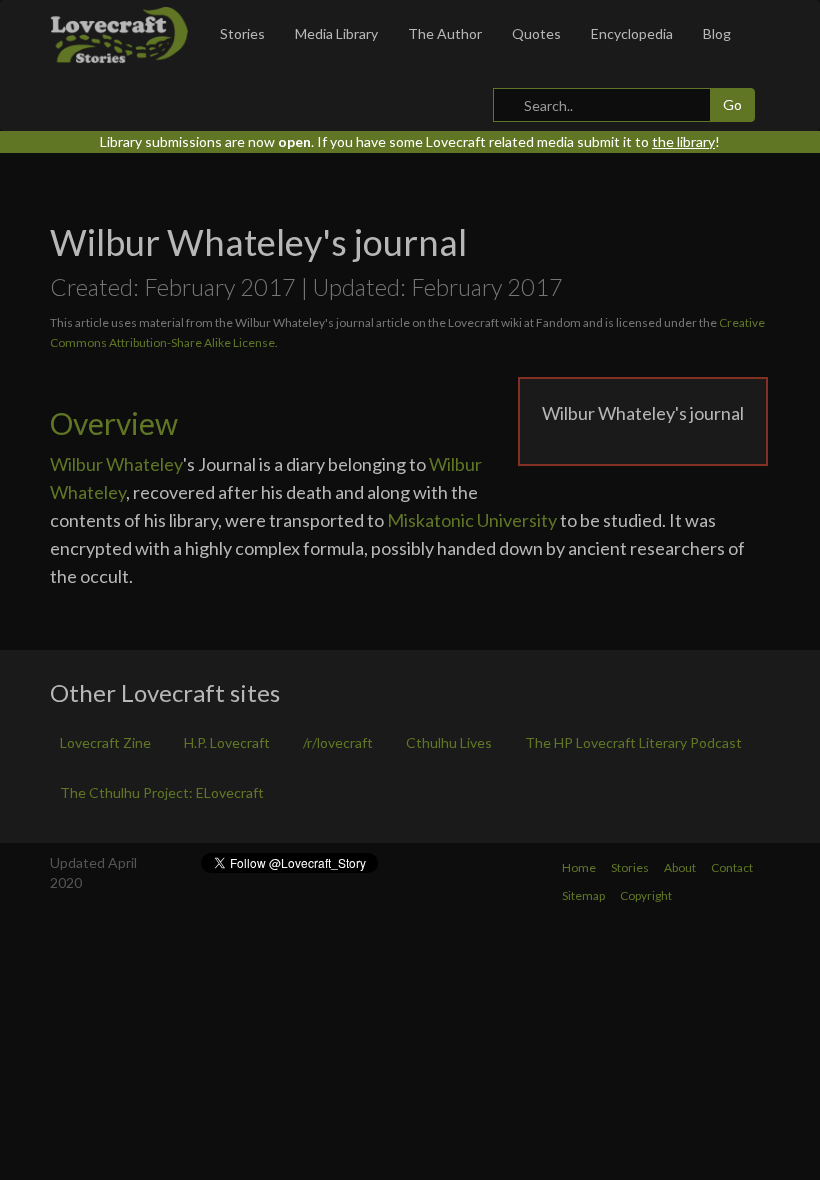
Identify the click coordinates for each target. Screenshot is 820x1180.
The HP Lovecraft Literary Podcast (633, 742)
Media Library (336, 33)
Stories (242, 33)
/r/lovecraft (338, 742)
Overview (114, 423)
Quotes (536, 33)
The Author (445, 33)
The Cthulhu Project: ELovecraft (162, 792)
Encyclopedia (632, 33)
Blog (717, 33)
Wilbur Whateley (116, 464)
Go (732, 104)
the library (683, 141)
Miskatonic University (472, 520)
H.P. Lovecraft (227, 742)
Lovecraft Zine (105, 742)
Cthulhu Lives (449, 742)
